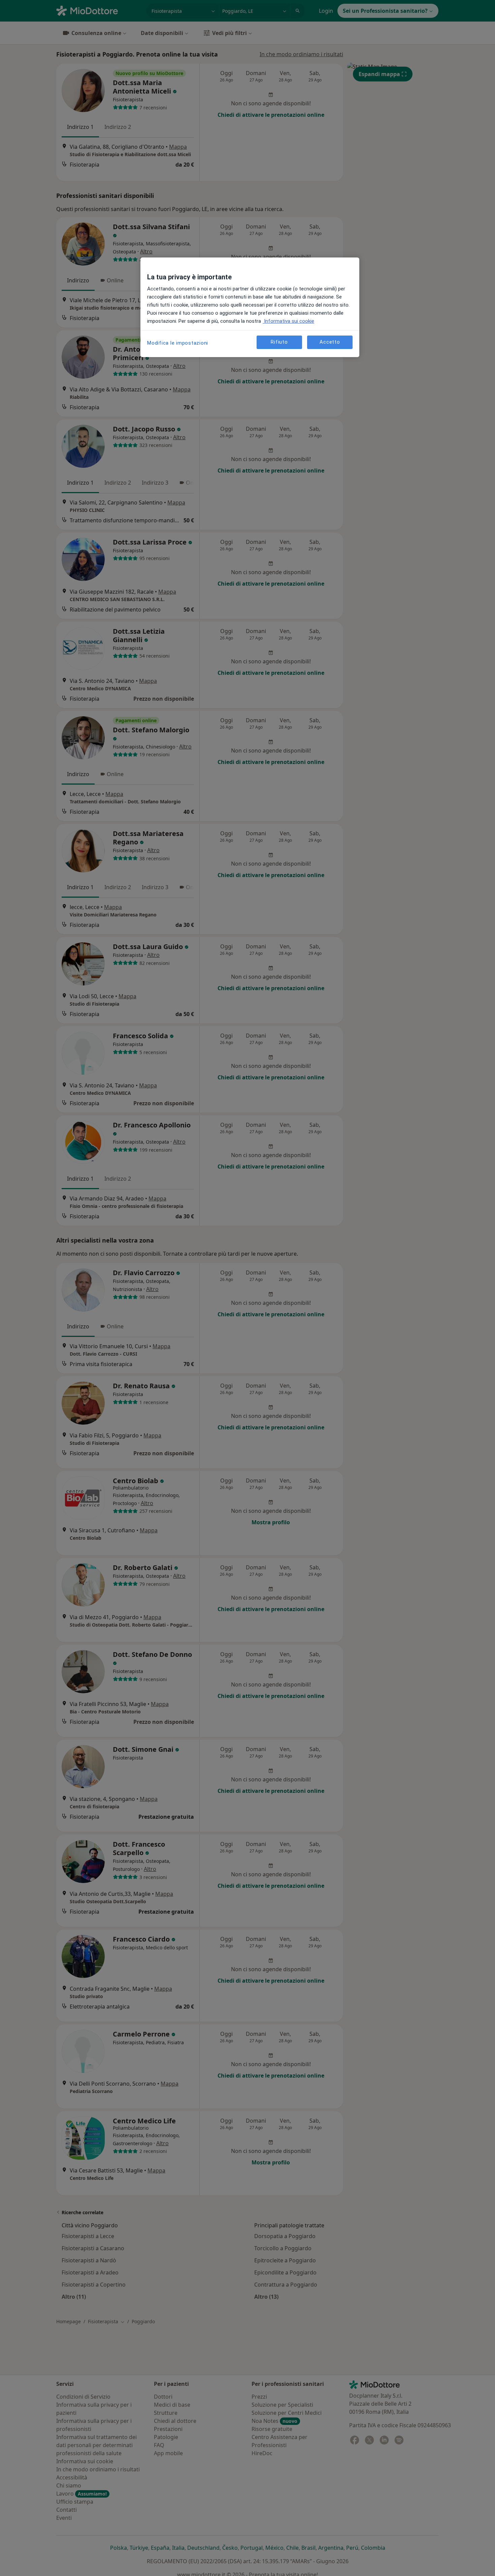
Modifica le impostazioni (178, 343)
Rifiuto (279, 342)
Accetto (330, 342)
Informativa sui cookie (288, 321)
